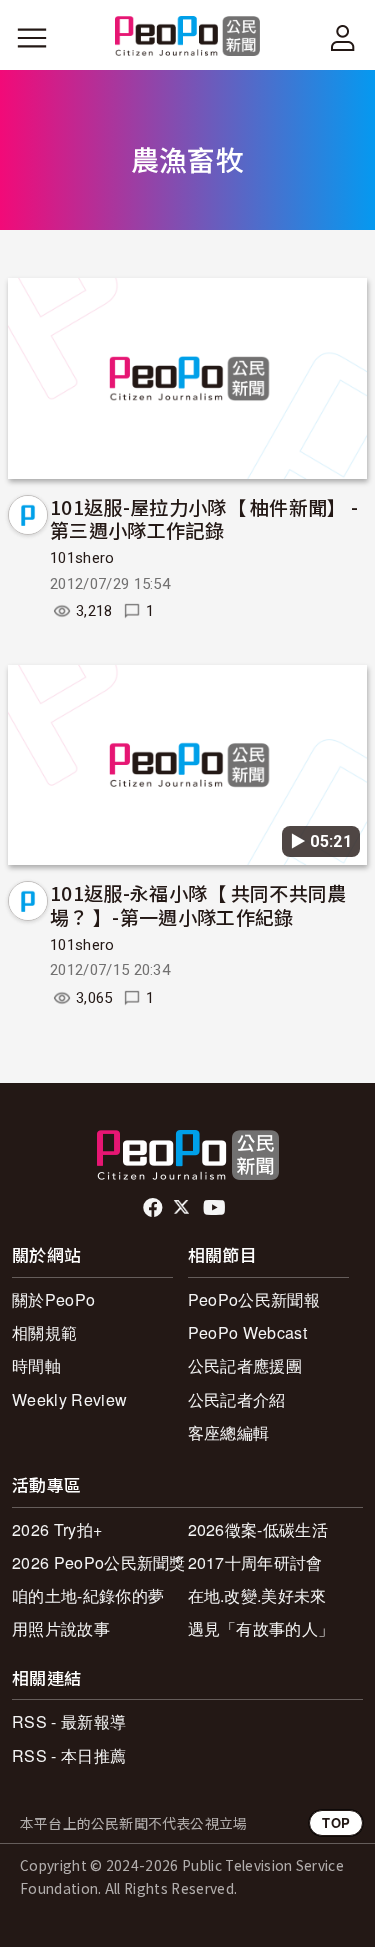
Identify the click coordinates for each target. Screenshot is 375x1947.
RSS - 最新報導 (69, 1721)
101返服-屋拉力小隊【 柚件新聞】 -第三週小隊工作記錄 (204, 518)
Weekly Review (69, 1399)
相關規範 (44, 1332)
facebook (154, 1208)
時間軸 (36, 1365)
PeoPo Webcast (247, 1332)
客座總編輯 (229, 1432)
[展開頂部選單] (343, 38)
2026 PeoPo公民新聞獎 (99, 1562)
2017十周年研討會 (255, 1562)
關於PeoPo (53, 1299)
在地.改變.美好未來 (257, 1595)
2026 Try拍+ (57, 1529)
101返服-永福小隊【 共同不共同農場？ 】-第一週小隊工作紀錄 (198, 904)
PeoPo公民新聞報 (254, 1299)
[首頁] (187, 37)
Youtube (216, 1208)
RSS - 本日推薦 (69, 1755)
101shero (82, 558)
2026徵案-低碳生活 (258, 1529)
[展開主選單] (32, 38)
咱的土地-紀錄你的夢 (88, 1595)
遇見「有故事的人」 (261, 1628)
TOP (336, 1822)
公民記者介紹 (237, 1399)
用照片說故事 (61, 1628)
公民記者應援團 (245, 1365)
